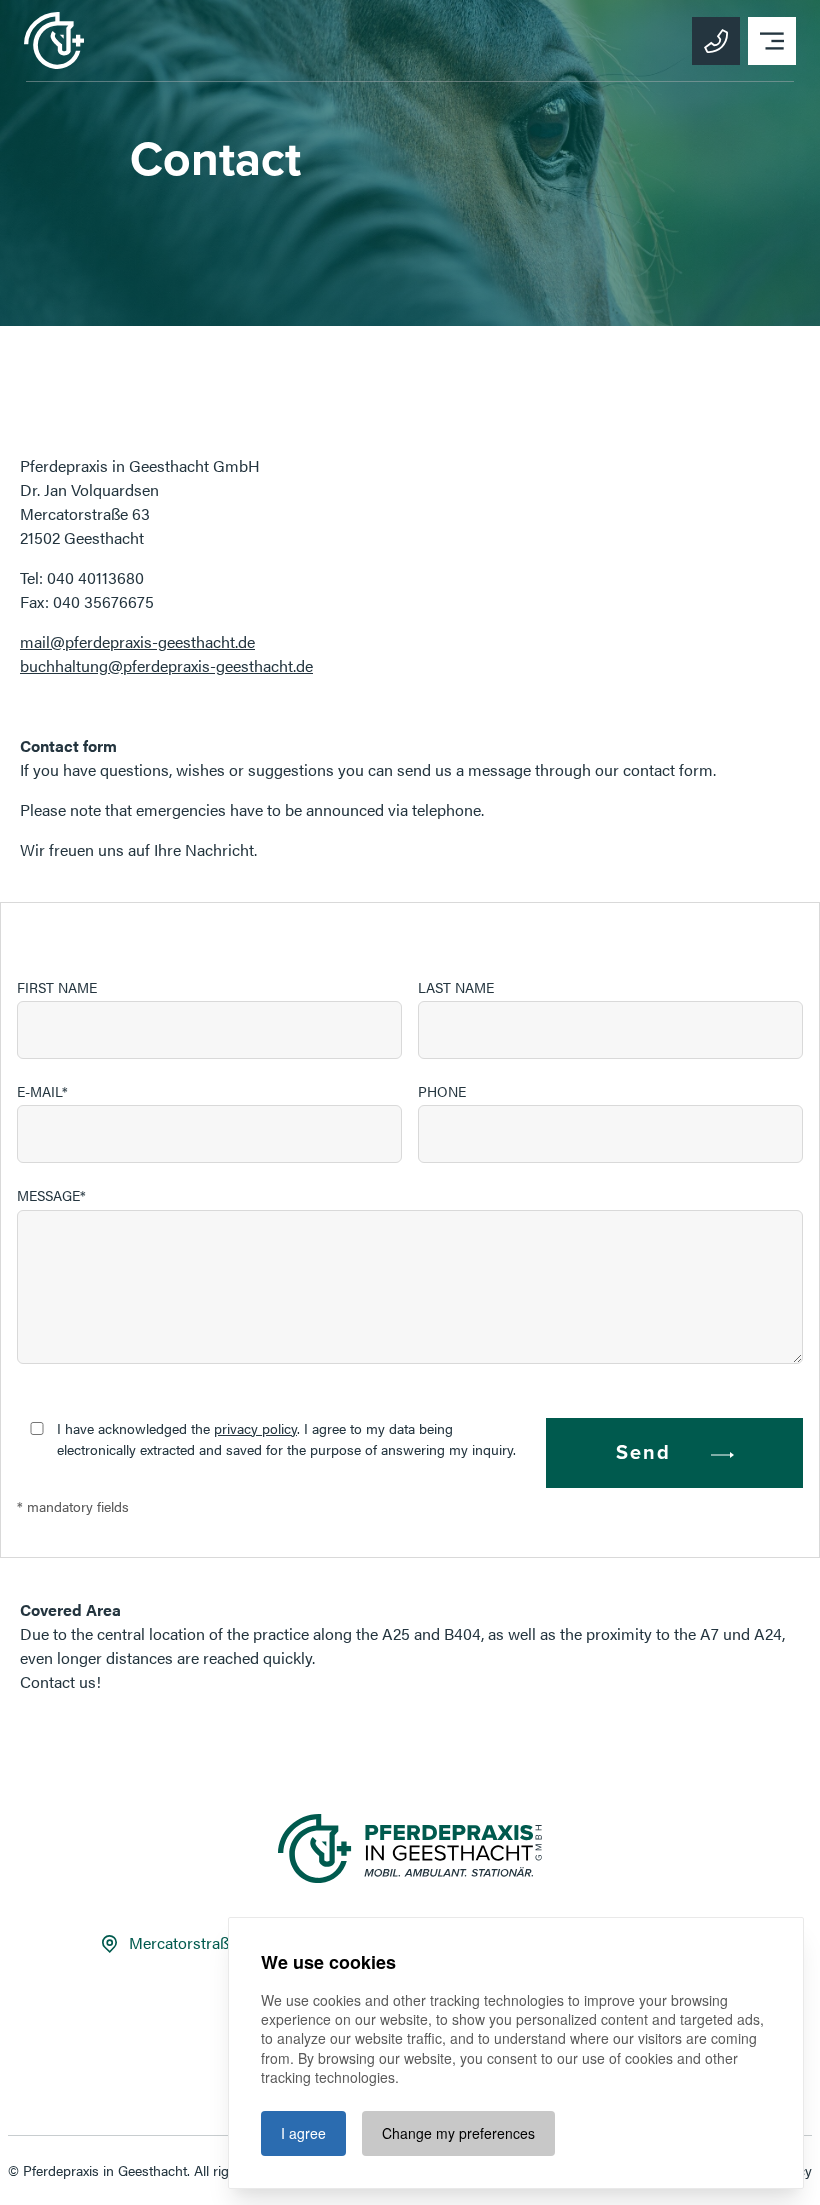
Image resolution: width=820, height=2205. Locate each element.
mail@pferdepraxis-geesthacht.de (137, 641)
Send (643, 1453)
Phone (442, 1091)
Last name (456, 987)
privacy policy (255, 1428)
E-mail (39, 1091)
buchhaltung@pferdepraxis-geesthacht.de (166, 665)
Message (48, 1195)
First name (57, 987)
